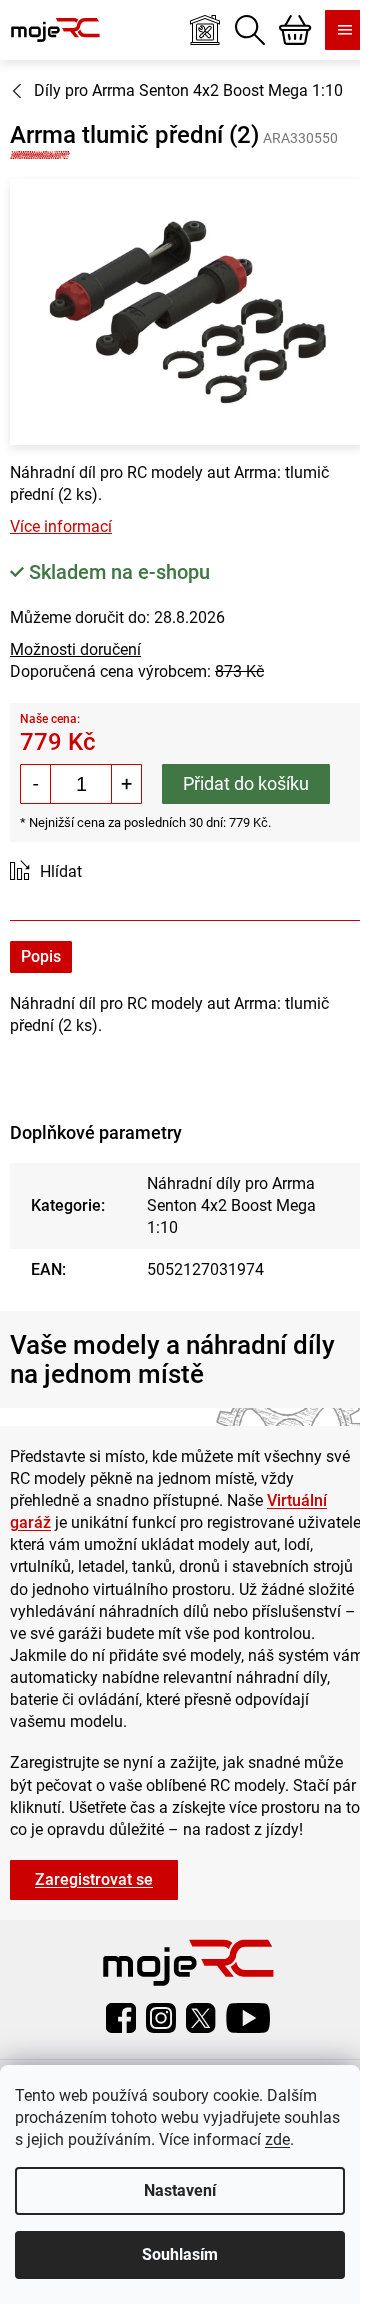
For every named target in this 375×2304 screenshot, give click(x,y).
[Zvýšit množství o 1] (126, 784)
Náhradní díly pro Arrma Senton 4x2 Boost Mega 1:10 (231, 1205)
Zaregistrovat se (94, 1879)
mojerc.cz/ (161, 2018)
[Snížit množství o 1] (36, 784)
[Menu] (345, 30)
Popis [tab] (41, 956)
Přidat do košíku (246, 783)
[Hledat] (250, 30)
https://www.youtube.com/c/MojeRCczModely (248, 2018)
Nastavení (180, 2190)
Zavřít (122, 872)
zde (277, 2139)
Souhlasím (180, 2254)
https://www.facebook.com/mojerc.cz (121, 2018)
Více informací (61, 526)
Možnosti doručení (75, 649)
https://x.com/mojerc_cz (201, 2018)
